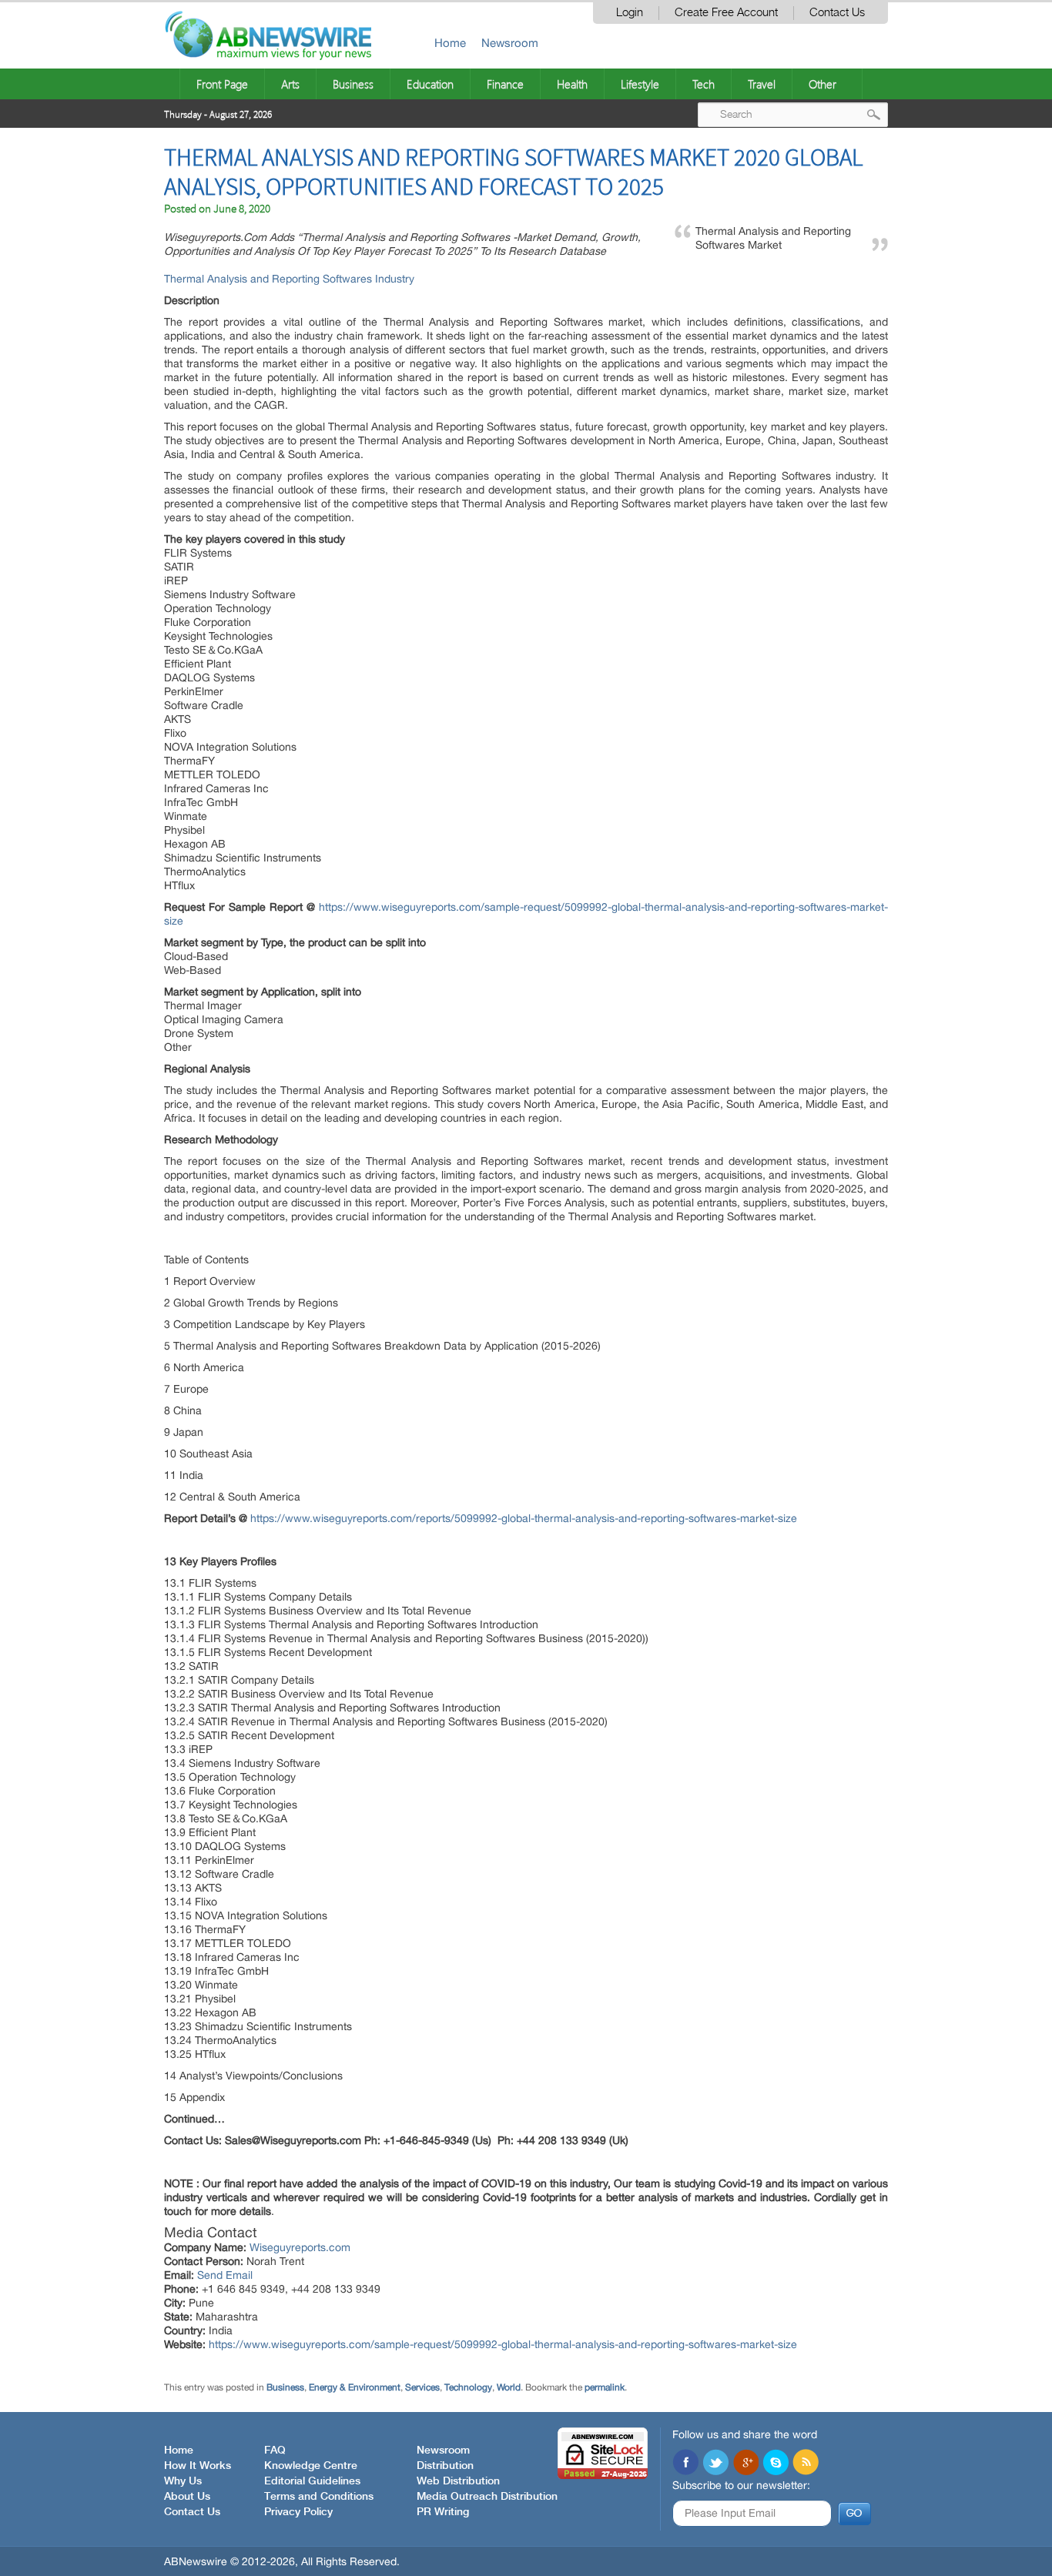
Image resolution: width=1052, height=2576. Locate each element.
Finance (505, 84)
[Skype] (776, 2464)
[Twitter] (715, 2464)
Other (823, 84)
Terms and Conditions (319, 2497)
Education (430, 84)
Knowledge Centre (311, 2466)
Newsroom (510, 43)
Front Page (222, 84)
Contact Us (837, 13)
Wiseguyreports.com (300, 2247)
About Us (187, 2497)
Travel (762, 84)
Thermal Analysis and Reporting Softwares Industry (289, 279)
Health (572, 84)
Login (630, 13)
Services (422, 2387)
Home (450, 43)
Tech (704, 84)
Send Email (225, 2275)
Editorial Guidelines (312, 2481)
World (509, 2387)
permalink (605, 2387)
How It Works (198, 2466)
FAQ (275, 2451)
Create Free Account (726, 13)
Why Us (183, 2481)
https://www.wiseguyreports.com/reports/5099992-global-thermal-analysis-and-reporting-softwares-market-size (524, 1518)
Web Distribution (458, 2481)
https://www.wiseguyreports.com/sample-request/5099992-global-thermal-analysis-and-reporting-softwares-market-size (503, 2344)
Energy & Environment (355, 2387)
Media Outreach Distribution (487, 2497)
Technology (468, 2387)
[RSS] (806, 2464)
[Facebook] (685, 2464)
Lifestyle (640, 84)
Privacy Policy (298, 2512)
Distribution (445, 2466)
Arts (290, 84)
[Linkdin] (745, 2464)
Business (353, 84)
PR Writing (443, 2512)
